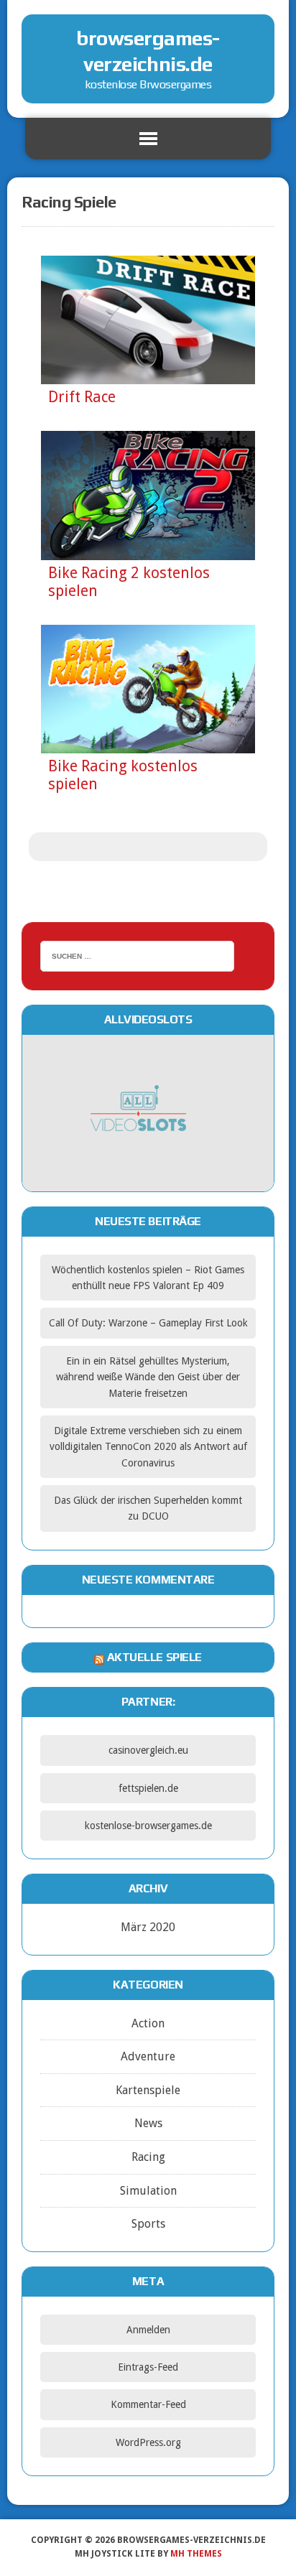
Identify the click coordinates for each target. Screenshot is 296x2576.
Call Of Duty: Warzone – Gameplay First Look (148, 1323)
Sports (148, 2224)
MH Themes (196, 2554)
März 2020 (148, 1927)
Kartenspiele (148, 2090)
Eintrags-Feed (148, 2367)
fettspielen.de (148, 1788)
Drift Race (82, 397)
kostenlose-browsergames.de (148, 1826)
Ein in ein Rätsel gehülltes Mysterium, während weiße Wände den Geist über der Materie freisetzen (148, 1377)
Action (148, 2023)
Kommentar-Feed (148, 2404)
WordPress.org (148, 2442)
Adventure (148, 2056)
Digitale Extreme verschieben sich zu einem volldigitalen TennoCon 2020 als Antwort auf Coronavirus (148, 1447)
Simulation (148, 2191)
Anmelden (148, 2330)
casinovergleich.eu (148, 1750)
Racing (148, 2157)
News (148, 2123)
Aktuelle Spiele (154, 1657)
